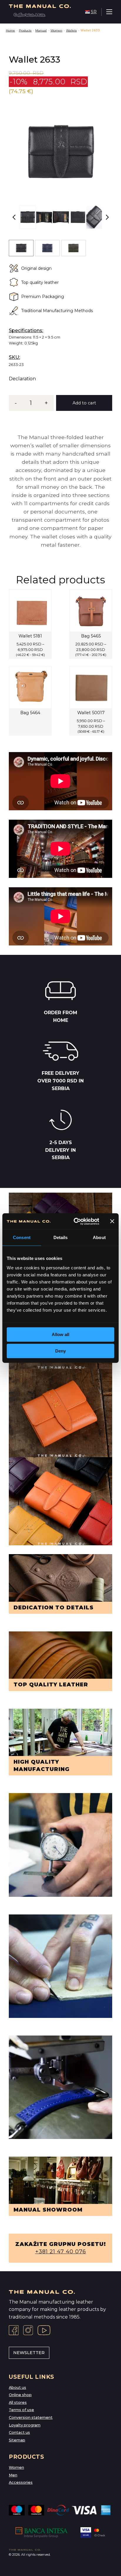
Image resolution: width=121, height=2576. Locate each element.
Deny (60, 1351)
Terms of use (21, 2410)
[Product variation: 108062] (73, 248)
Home (10, 30)
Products (25, 30)
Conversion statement (31, 2417)
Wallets (71, 30)
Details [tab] (61, 1237)
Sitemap (17, 2440)
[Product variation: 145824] (47, 248)
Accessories (21, 2482)
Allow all (60, 1334)
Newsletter (29, 2353)
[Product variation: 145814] (21, 248)
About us (17, 2387)
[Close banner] (112, 1221)
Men (13, 2475)
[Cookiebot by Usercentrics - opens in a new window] (75, 1221)
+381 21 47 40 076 (61, 2252)
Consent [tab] (22, 1237)
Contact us (19, 2432)
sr (94, 12)
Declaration (22, 379)
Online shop (20, 2395)
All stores (18, 2402)
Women (56, 30)
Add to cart (84, 403)
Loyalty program (25, 2425)
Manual (41, 30)
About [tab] (99, 1237)
